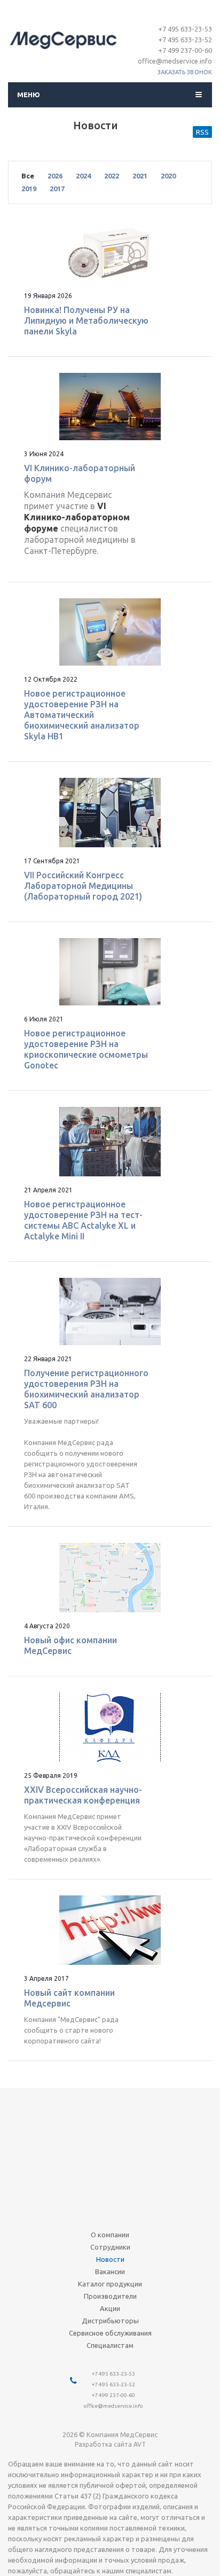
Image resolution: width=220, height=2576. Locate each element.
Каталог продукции (110, 2284)
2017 (57, 189)
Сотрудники (110, 2247)
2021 (140, 176)
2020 (168, 176)
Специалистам (110, 2345)
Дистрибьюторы (110, 2321)
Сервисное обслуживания (110, 2333)
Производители (110, 2296)
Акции (110, 2308)
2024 (83, 176)
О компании (110, 2235)
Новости (110, 2259)
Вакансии (110, 2271)
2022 (112, 176)
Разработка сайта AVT (110, 2444)
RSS (202, 132)
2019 (29, 189)
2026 (55, 176)
